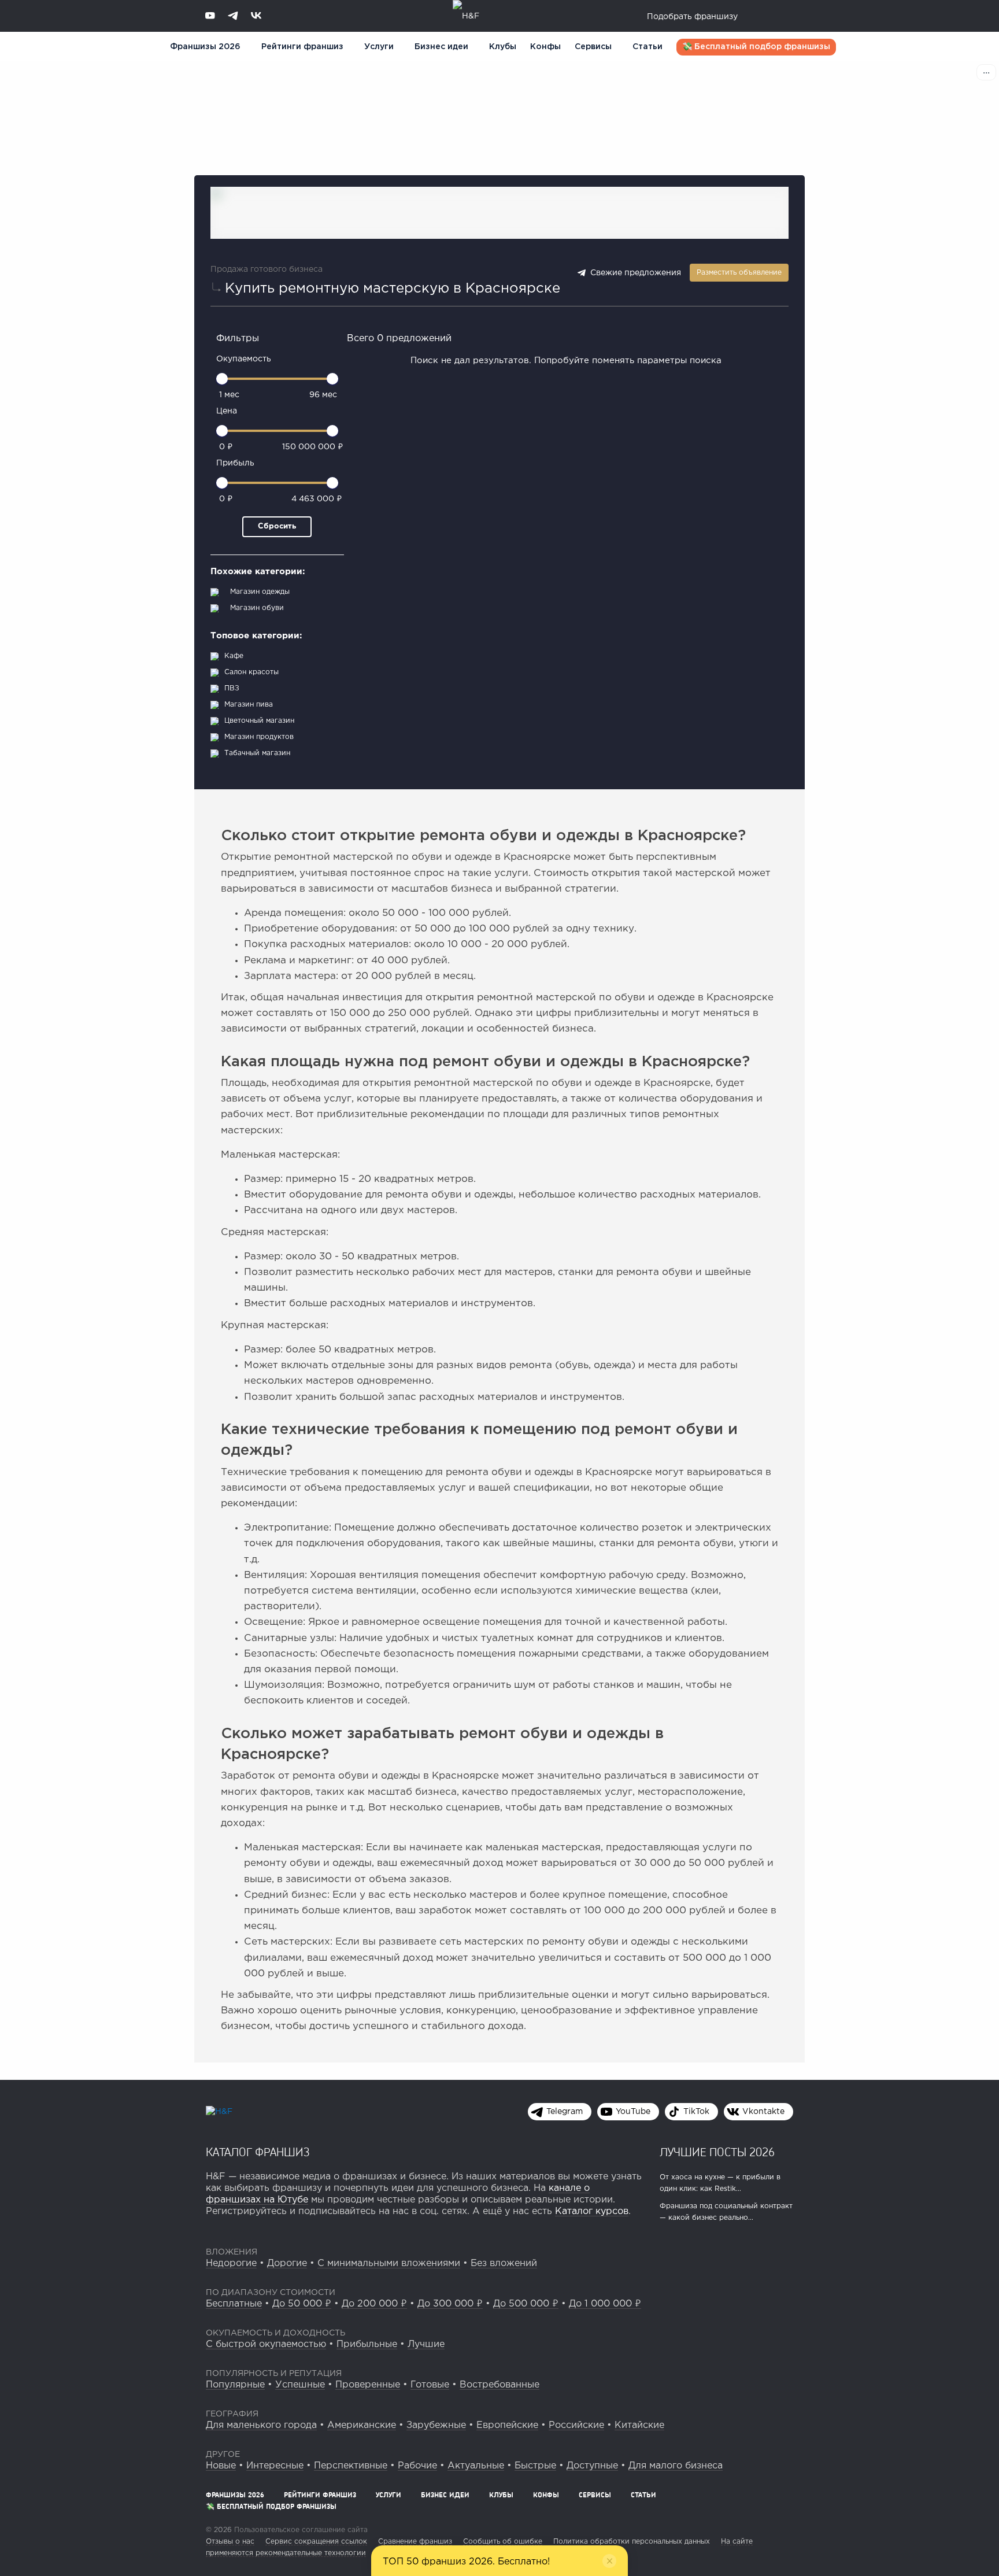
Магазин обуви (257, 608)
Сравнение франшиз (415, 2542)
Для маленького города (261, 2425)
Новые (221, 2466)
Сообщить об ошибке (503, 2542)
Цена (227, 411)
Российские (576, 2425)
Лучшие (426, 2344)
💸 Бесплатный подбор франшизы (756, 47)
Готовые (430, 2385)
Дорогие (287, 2263)
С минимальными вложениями (389, 2263)
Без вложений (504, 2263)
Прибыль (235, 463)
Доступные (592, 2466)
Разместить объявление (739, 273)
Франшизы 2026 (205, 47)
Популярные (235, 2385)
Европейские (507, 2425)
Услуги (388, 2495)
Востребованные (499, 2385)
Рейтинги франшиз (302, 47)
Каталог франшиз (258, 2152)
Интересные (275, 2466)
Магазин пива (249, 705)
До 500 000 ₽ (526, 2304)
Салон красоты (251, 672)
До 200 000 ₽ (374, 2304)
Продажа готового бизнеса (267, 269)
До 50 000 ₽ (302, 2304)
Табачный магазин (257, 753)
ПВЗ (232, 688)
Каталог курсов (592, 2211)
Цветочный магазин (259, 721)
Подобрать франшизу (692, 17)
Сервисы (593, 47)
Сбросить (277, 526)
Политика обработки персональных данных (632, 2542)
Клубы (503, 47)
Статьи (647, 47)
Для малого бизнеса (676, 2466)
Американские (362, 2425)
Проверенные (368, 2385)
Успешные (300, 2385)
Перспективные (351, 2466)
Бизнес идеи (441, 47)
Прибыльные (367, 2344)
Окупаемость (244, 359)
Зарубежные (436, 2425)
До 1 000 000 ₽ (605, 2304)
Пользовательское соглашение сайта (300, 2530)
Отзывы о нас (230, 2542)
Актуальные (476, 2466)
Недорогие (231, 2263)
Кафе (234, 656)
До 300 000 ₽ (450, 2304)
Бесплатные (234, 2304)
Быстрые (535, 2466)
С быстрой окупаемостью (266, 2344)
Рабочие (417, 2466)
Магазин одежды (260, 592)
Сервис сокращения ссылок (316, 2542)
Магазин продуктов (259, 737)
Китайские (639, 2425)
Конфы (545, 47)
